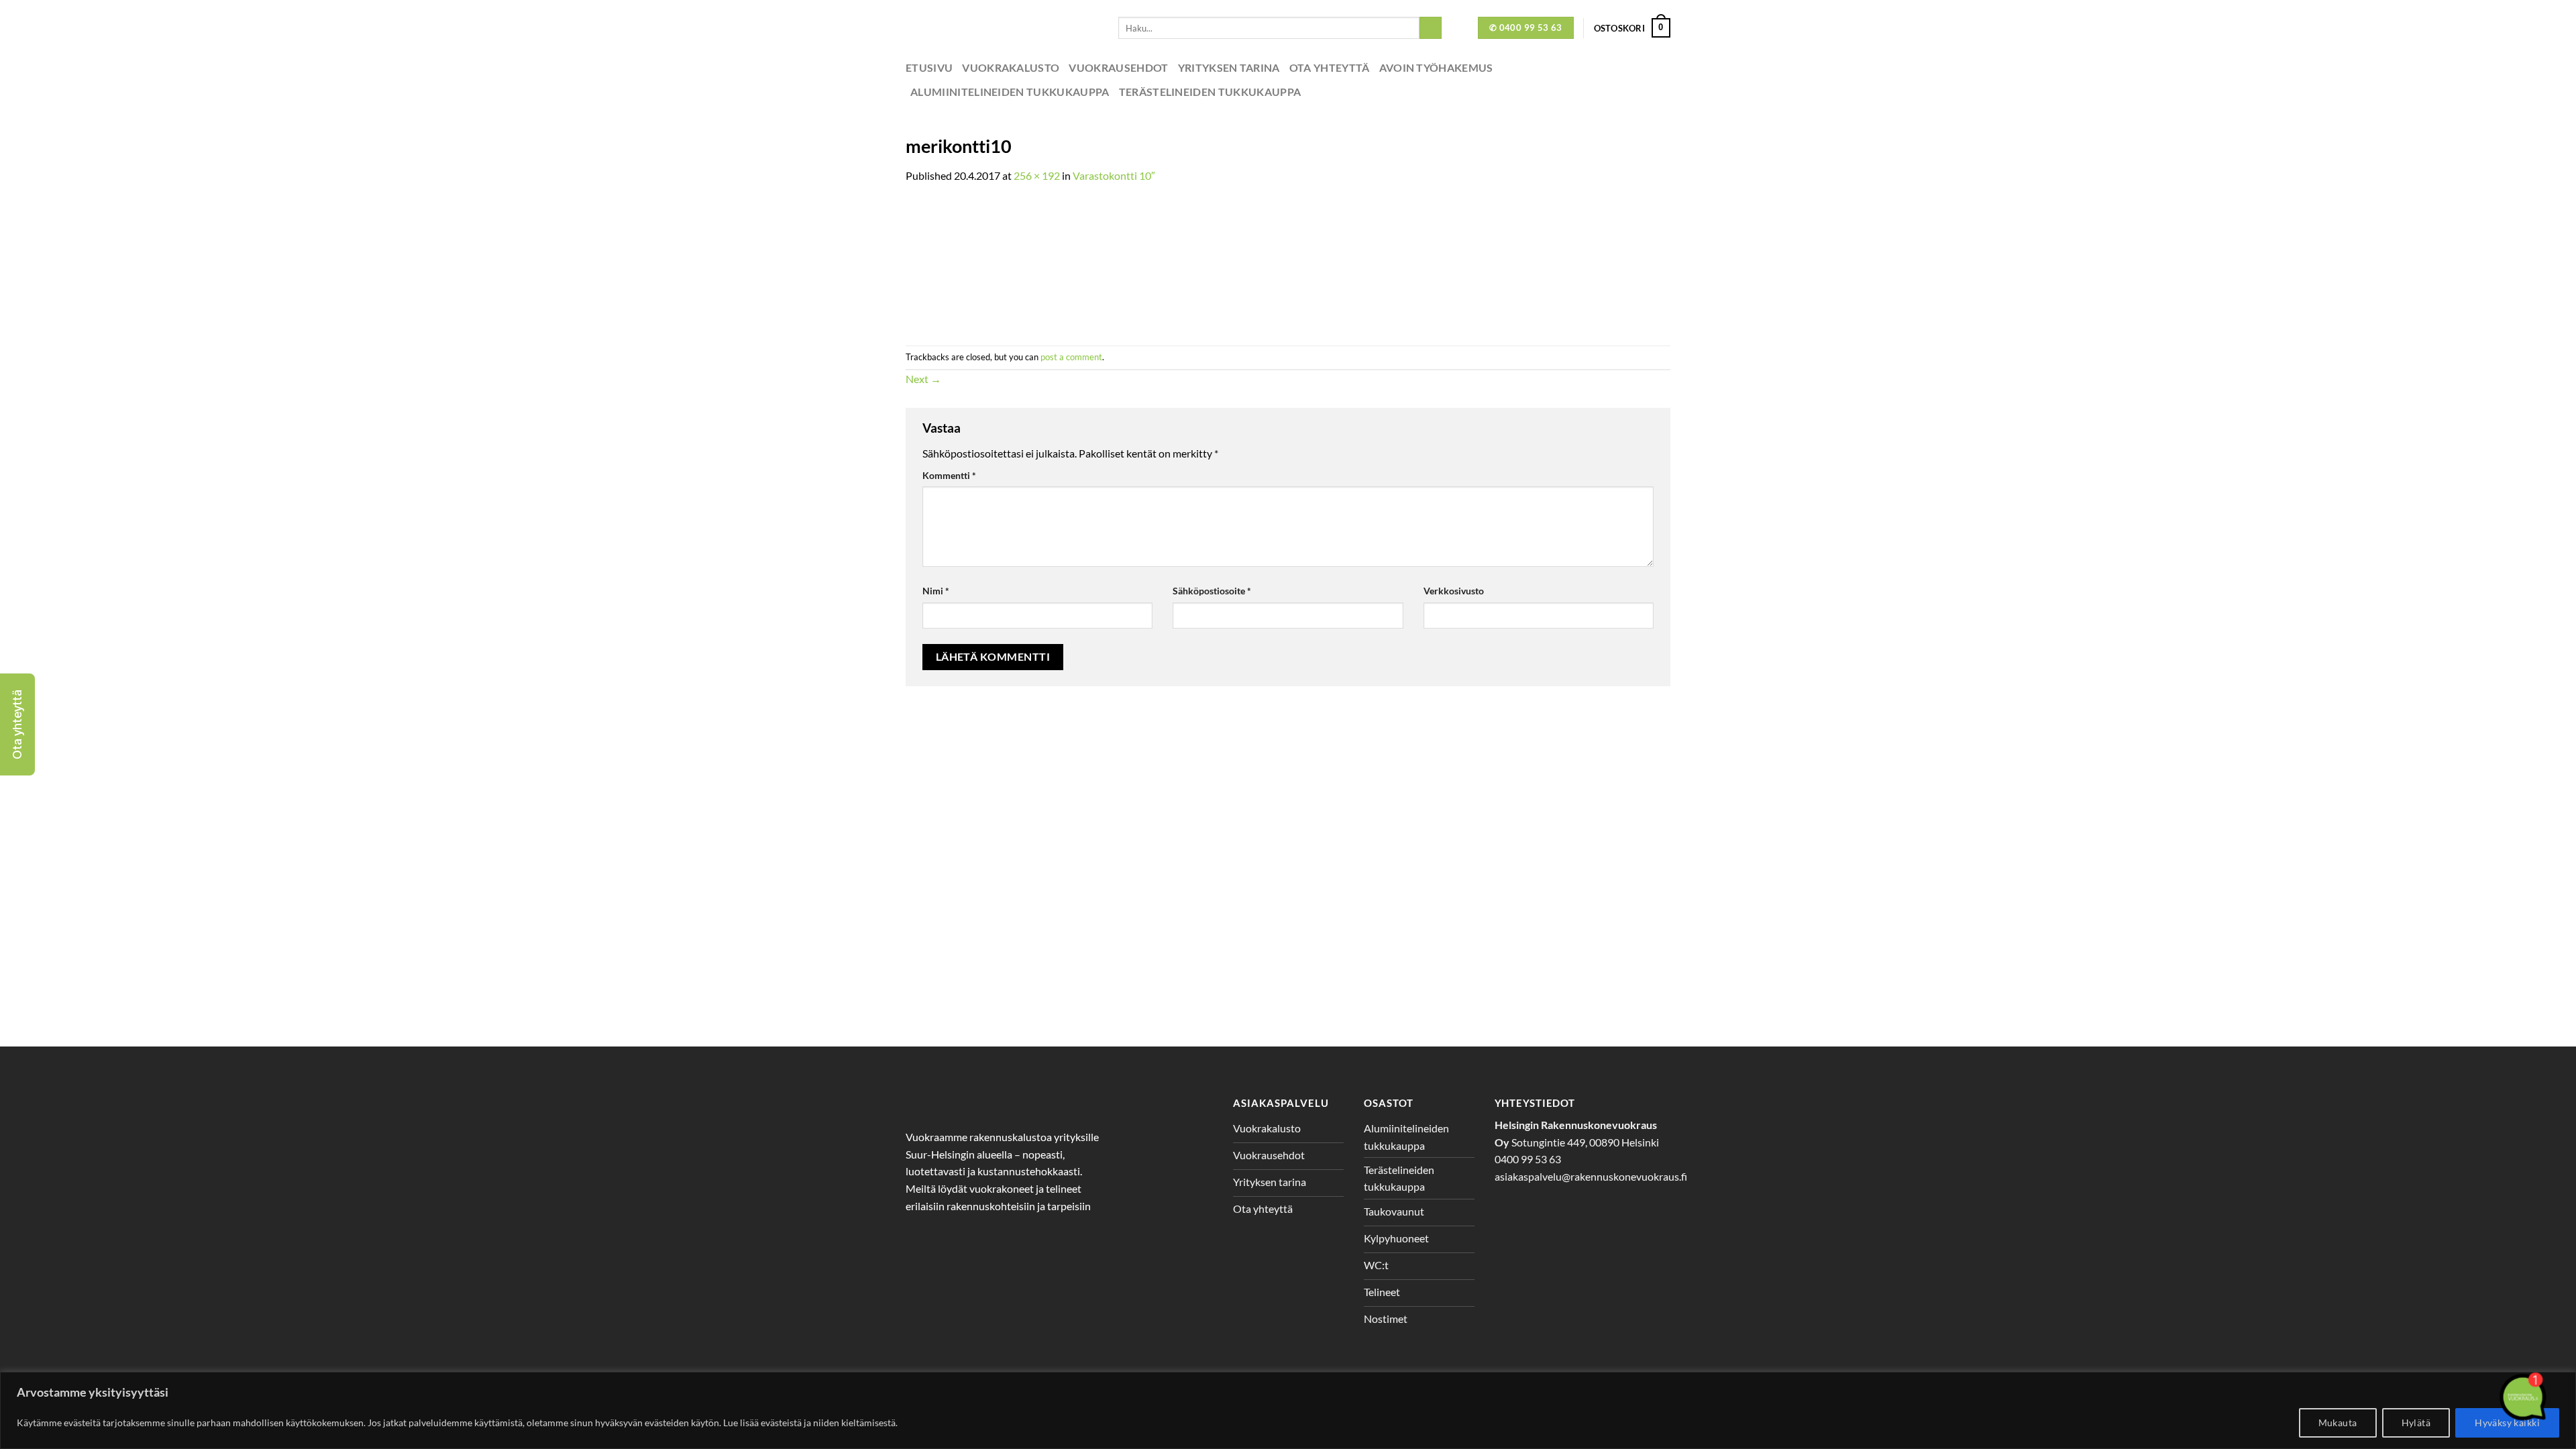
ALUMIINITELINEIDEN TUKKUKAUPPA (1010, 92)
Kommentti (949, 475)
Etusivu (929, 67)
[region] (1288, 1410)
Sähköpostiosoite (1212, 591)
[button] (17, 724)
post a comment (1071, 357)
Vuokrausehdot (1118, 67)
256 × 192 (1037, 175)
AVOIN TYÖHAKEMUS (1436, 67)
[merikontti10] (991, 263)
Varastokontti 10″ (1114, 175)
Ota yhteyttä (1330, 67)
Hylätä (2416, 1423)
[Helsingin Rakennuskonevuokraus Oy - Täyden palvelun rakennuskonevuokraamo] (1002, 28)
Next (923, 379)
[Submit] (1431, 28)
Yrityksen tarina (1229, 67)
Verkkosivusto (1454, 591)
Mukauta (2338, 1423)
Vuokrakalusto (1011, 67)
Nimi (936, 591)
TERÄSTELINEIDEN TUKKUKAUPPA (1210, 92)
